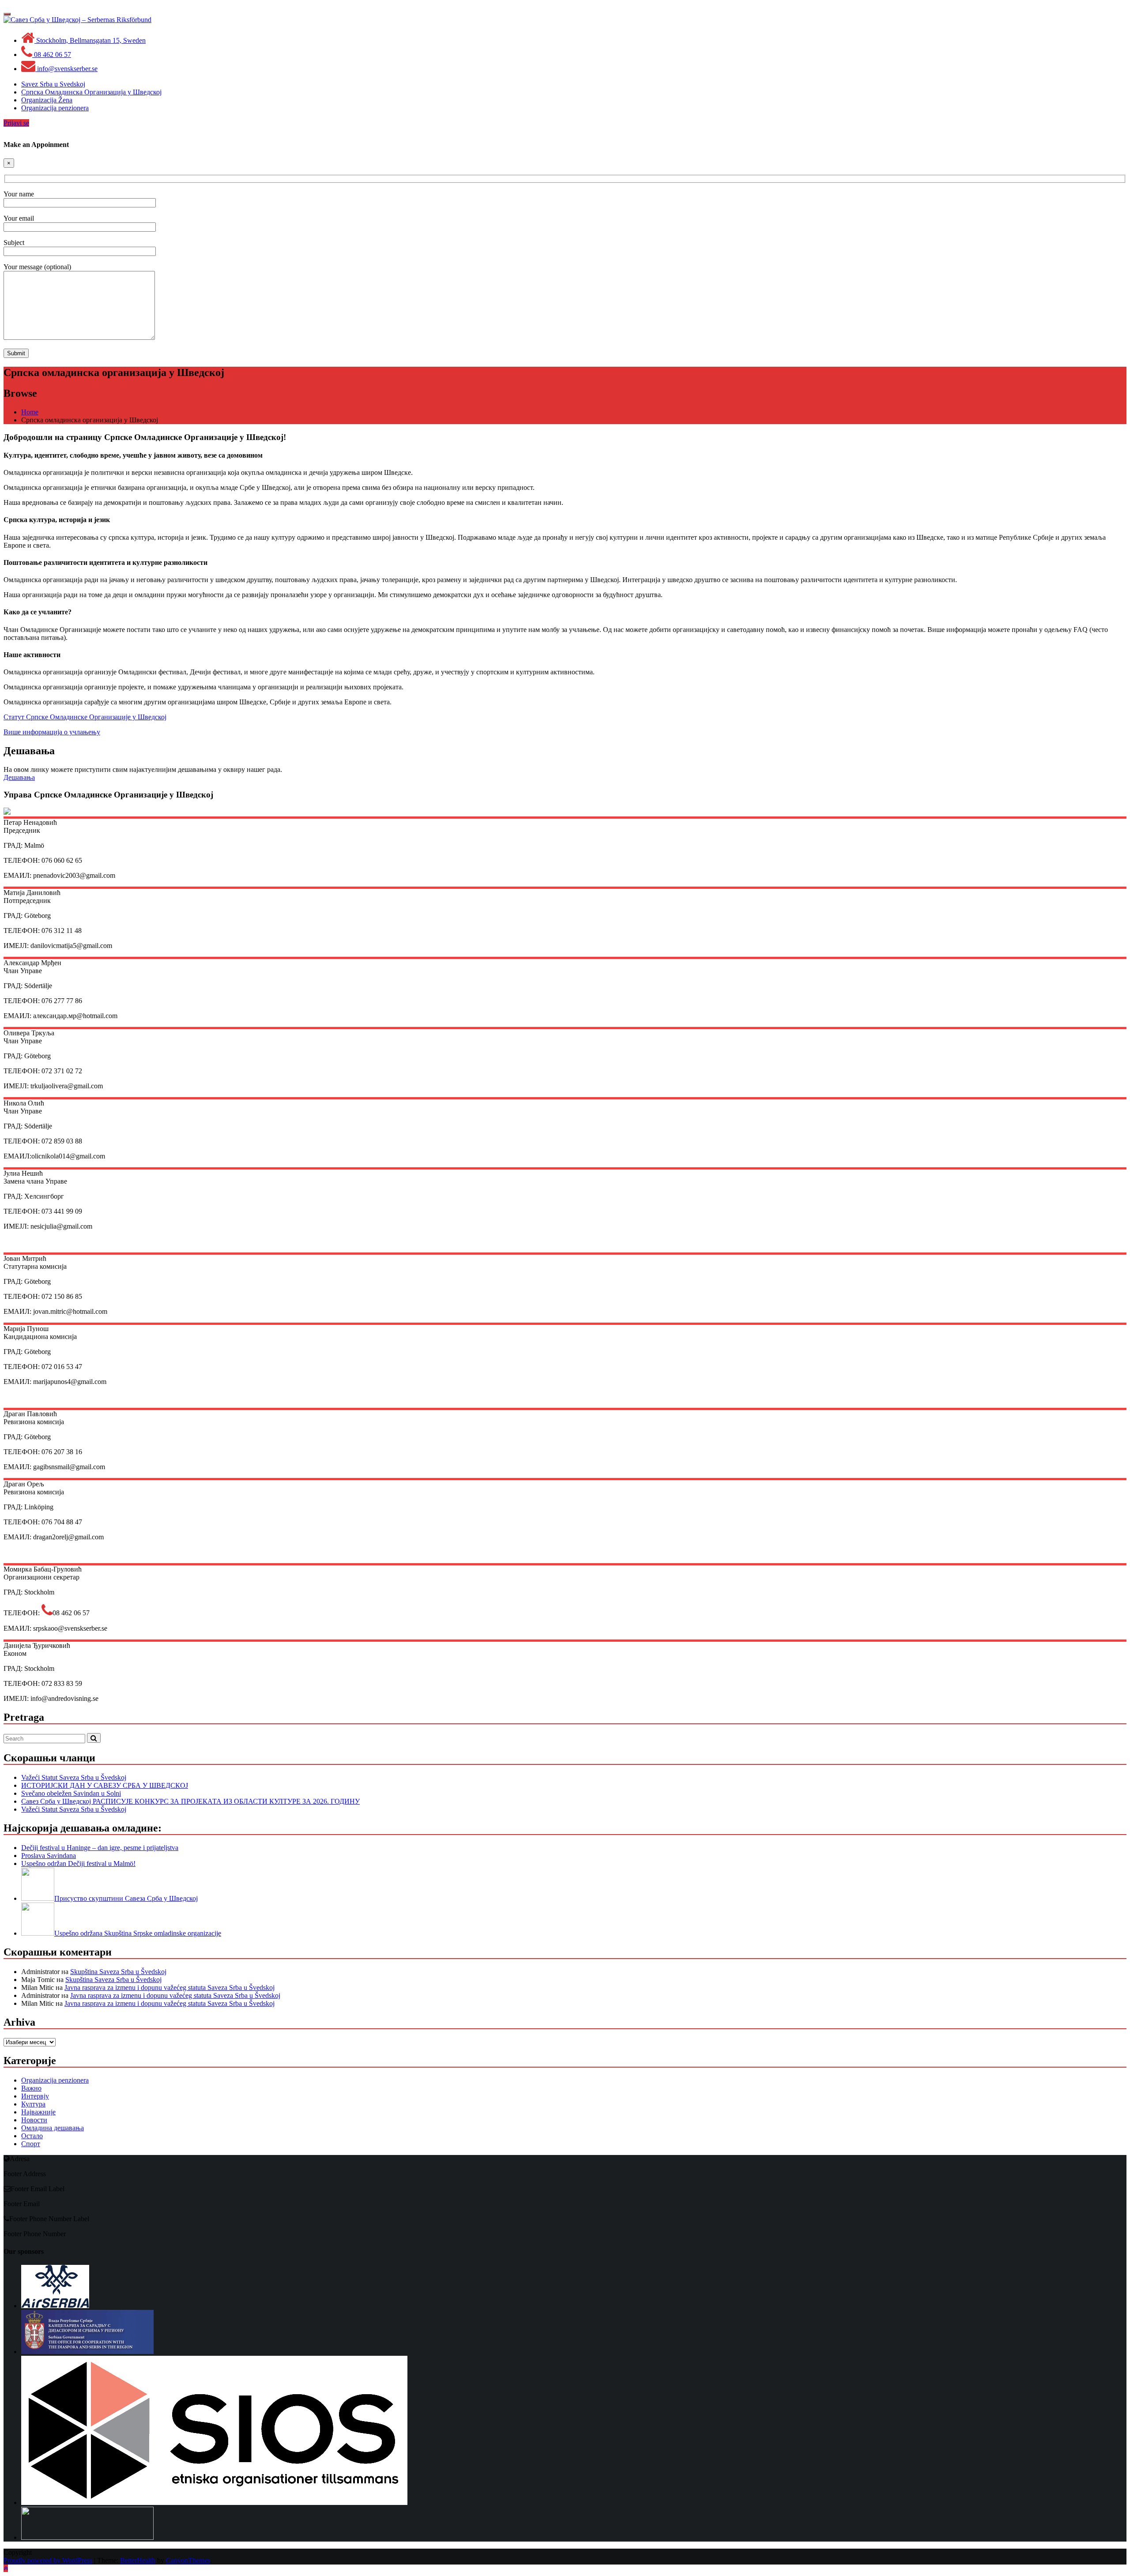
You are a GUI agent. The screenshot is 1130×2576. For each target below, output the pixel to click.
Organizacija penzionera (55, 2080)
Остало (32, 2136)
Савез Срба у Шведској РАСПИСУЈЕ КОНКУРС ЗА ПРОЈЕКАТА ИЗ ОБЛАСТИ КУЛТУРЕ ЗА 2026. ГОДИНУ (190, 1801)
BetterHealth (138, 2560)
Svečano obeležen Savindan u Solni (71, 1793)
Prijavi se (16, 123)
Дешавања (19, 777)
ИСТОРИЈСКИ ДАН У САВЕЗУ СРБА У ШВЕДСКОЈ (105, 1785)
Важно (31, 2088)
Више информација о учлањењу (52, 732)
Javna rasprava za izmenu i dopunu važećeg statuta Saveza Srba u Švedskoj (169, 1987)
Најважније (38, 2112)
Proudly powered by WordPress (48, 2560)
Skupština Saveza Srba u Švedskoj (118, 1972)
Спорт (31, 2144)
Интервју (35, 2096)
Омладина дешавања (53, 2128)
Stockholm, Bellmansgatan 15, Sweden (90, 40)
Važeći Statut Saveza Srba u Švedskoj (74, 1777)
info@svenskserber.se (66, 69)
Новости (34, 2120)
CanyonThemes (188, 2560)
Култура (33, 2104)
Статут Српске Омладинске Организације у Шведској (85, 717)
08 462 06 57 (52, 55)
